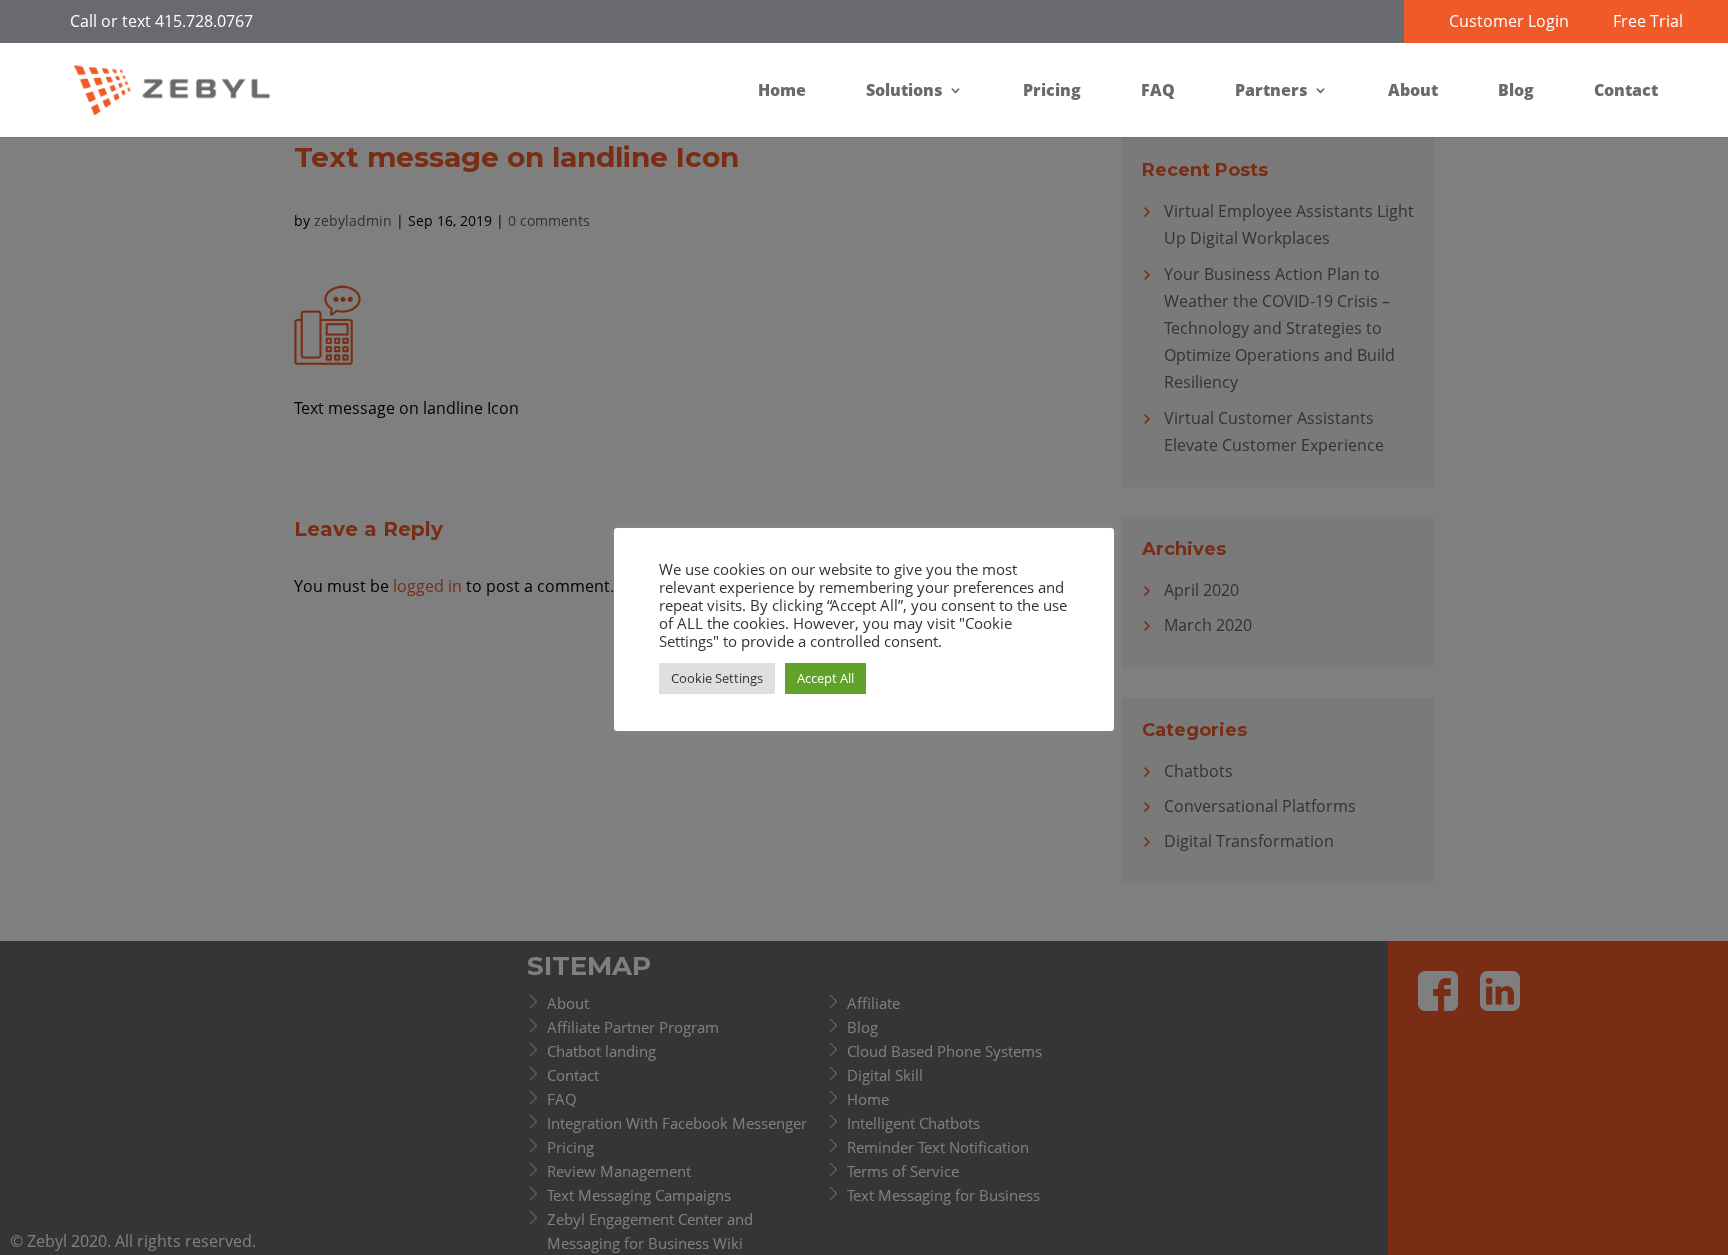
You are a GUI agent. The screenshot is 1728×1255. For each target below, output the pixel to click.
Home (782, 90)
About (1413, 90)
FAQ (1158, 90)
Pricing (1052, 90)
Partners (1271, 90)
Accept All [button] (825, 678)
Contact (1626, 90)
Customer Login (1509, 21)
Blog (1516, 90)
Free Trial (1648, 21)
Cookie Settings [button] (717, 678)
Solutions (904, 90)
